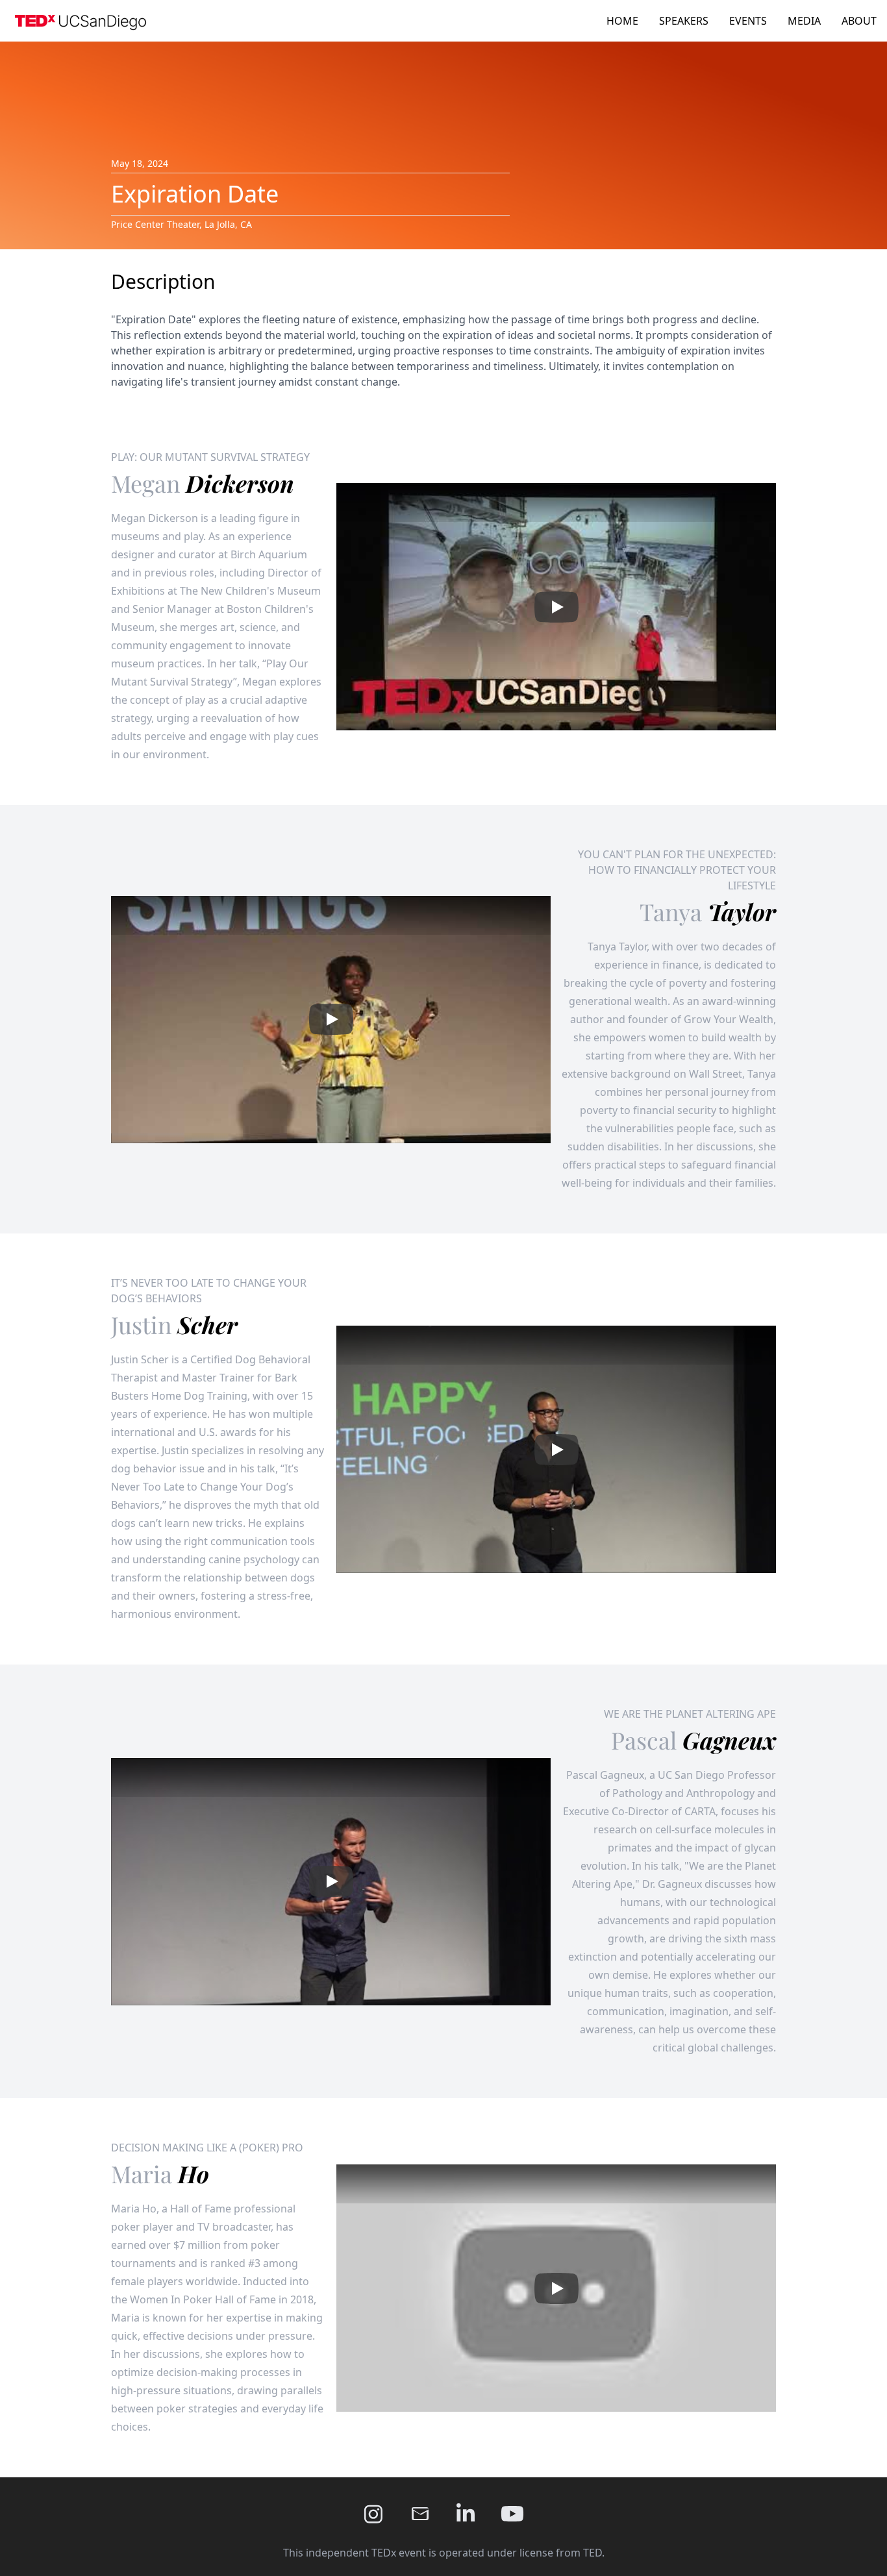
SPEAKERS (684, 21)
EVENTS (748, 21)
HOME (622, 21)
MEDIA (804, 21)
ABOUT (859, 21)
